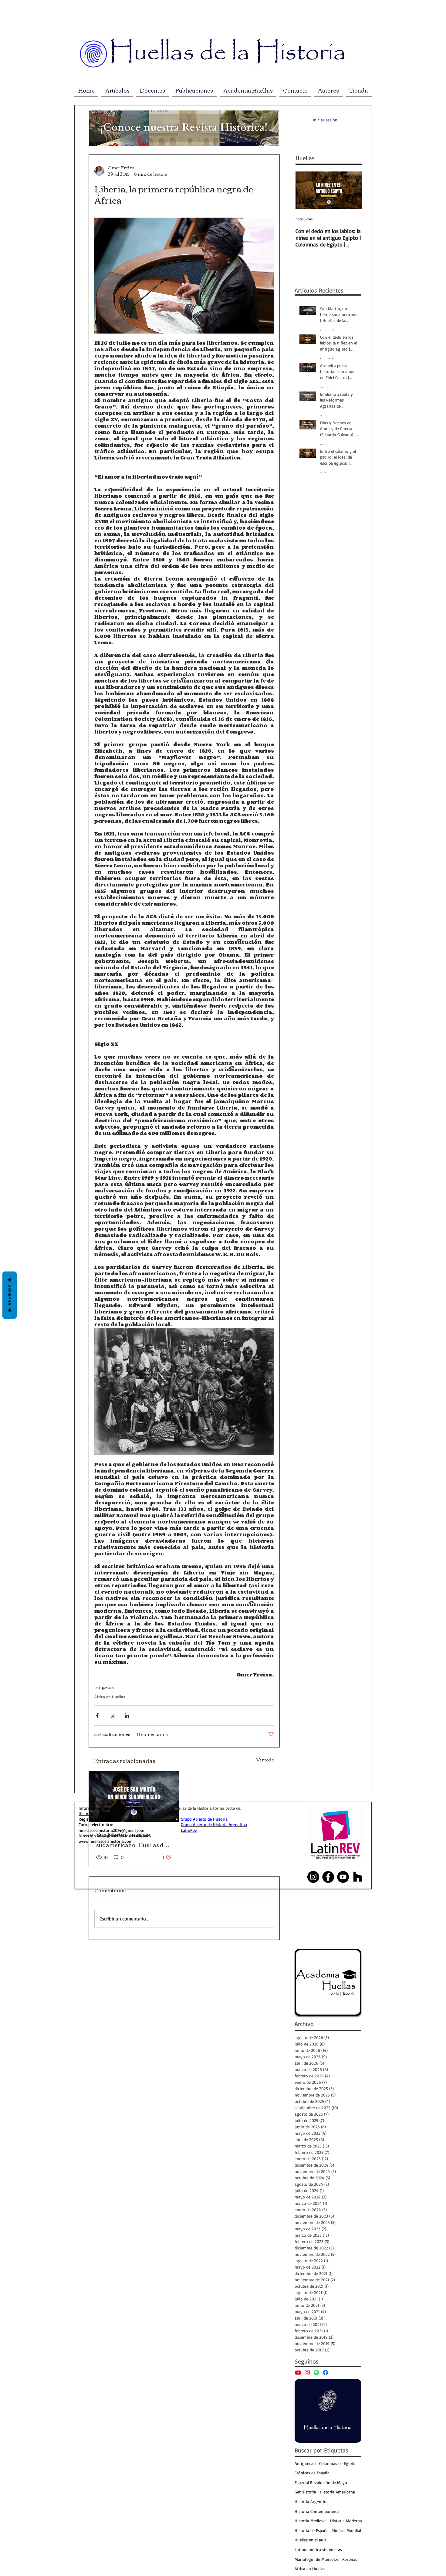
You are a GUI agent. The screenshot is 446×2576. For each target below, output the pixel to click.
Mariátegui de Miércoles (317, 2559)
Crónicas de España (312, 2473)
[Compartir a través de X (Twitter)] (112, 1715)
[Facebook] (325, 2373)
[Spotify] (316, 2373)
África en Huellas (110, 1697)
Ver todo (265, 1760)
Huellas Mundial (347, 2530)
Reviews (10, 1295)
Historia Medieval (311, 2521)
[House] (358, 1877)
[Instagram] (307, 2373)
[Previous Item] (305, 190)
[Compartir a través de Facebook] (97, 1715)
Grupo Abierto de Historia (204, 1819)
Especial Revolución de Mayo (321, 2482)
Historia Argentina (312, 2501)
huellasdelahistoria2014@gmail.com (111, 1830)
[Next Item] (353, 190)
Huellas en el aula (311, 2540)
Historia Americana (337, 2492)
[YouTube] (298, 2373)
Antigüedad (305, 2463)
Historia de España (312, 2530)
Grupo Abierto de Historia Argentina (214, 1824)
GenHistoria (305, 2492)
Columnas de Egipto (337, 2463)
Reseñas (350, 2559)
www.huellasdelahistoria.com (106, 1841)
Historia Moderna (346, 2521)
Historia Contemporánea (317, 2511)
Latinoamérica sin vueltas (318, 2549)
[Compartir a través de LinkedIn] (127, 1715)
